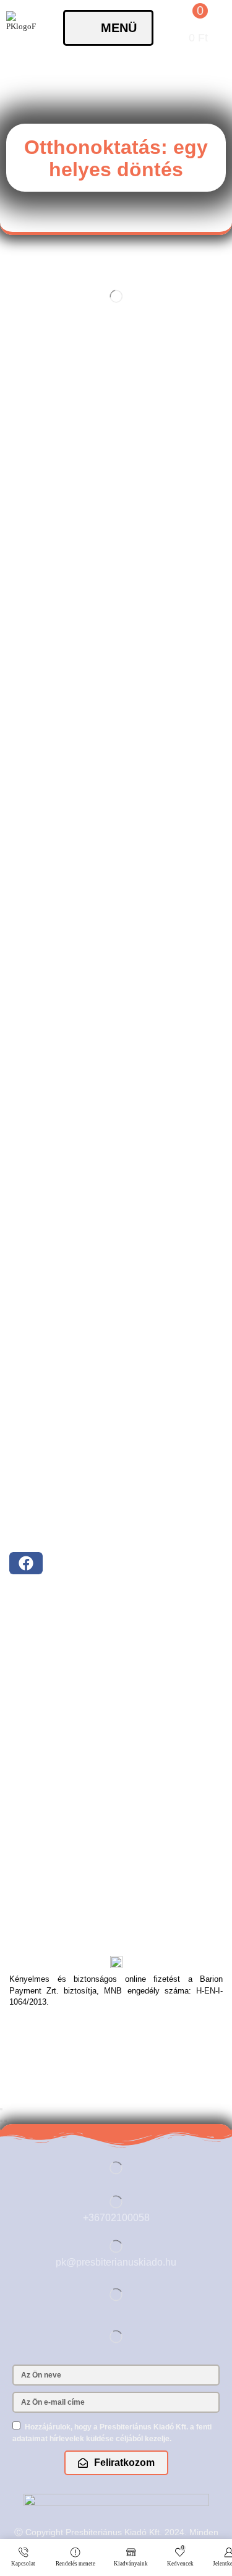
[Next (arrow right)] (6, 2121)
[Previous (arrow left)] (1, 2121)
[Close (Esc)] (1, 2109)
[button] (108, 28)
